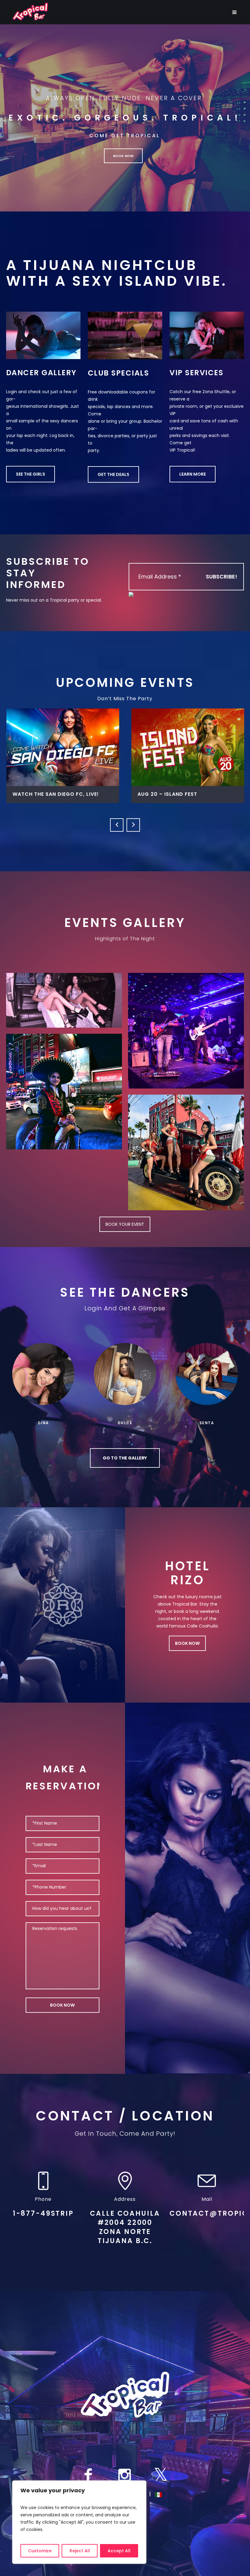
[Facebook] (88, 2475)
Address (125, 2199)
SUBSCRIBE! (221, 577)
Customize (40, 2551)
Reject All (80, 2551)
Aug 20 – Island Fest (42, 794)
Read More (63, 747)
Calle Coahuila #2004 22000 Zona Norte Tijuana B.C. (125, 2227)
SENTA (207, 1423)
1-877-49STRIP (43, 2213)
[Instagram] (124, 2475)
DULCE (125, 1423)
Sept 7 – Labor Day (165, 794)
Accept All (119, 2551)
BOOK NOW (187, 1643)
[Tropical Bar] (125, 2395)
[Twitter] (161, 2475)
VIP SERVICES (196, 373)
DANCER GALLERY (41, 373)
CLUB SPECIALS (118, 373)
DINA (43, 1423)
